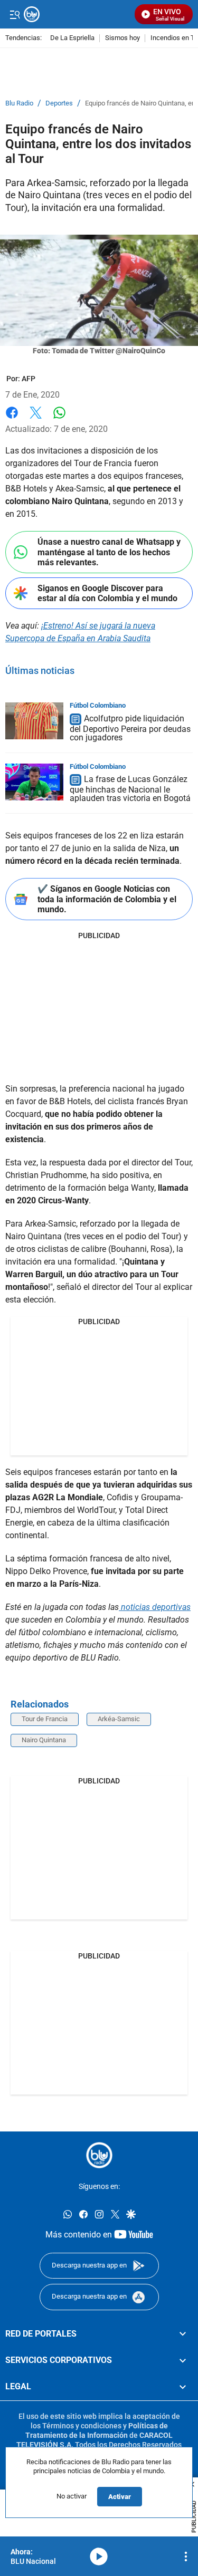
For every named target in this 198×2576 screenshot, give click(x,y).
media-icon (99, 2556)
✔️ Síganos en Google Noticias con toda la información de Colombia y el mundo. (107, 899)
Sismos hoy (122, 38)
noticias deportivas (155, 1607)
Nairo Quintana (44, 1740)
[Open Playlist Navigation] (186, 2556)
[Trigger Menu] (15, 14)
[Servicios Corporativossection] (183, 2360)
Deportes (59, 103)
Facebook (12, 419)
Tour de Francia (45, 1719)
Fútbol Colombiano (98, 705)
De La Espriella (72, 38)
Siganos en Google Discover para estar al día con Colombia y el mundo (107, 593)
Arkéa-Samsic (119, 1719)
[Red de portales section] (183, 2333)
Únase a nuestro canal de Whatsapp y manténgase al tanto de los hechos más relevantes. (109, 552)
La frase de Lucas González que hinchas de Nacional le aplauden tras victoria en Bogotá (130, 789)
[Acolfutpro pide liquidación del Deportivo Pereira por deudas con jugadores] (34, 721)
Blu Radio (19, 103)
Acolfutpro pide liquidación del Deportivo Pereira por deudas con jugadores (130, 728)
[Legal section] (183, 2387)
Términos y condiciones (82, 2426)
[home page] (99, 2155)
